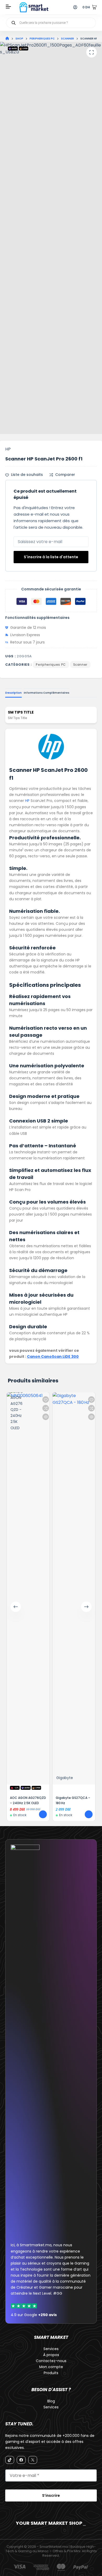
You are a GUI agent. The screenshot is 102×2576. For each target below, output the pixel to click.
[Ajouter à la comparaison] (46, 1408)
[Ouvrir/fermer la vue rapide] (46, 1417)
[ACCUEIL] (7, 39)
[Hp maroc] (51, 747)
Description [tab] (13, 693)
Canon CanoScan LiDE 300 (53, 1357)
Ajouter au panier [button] (43, 1814)
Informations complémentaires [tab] (47, 693)
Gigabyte (65, 1778)
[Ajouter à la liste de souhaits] (46, 1400)
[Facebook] (21, 2460)
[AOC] (18, 1585)
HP (8, 449)
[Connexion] (75, 7)
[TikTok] (10, 2460)
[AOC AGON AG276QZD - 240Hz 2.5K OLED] (28, 1588)
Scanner (80, 665)
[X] (33, 2460)
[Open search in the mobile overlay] (51, 23)
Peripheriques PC (51, 665)
